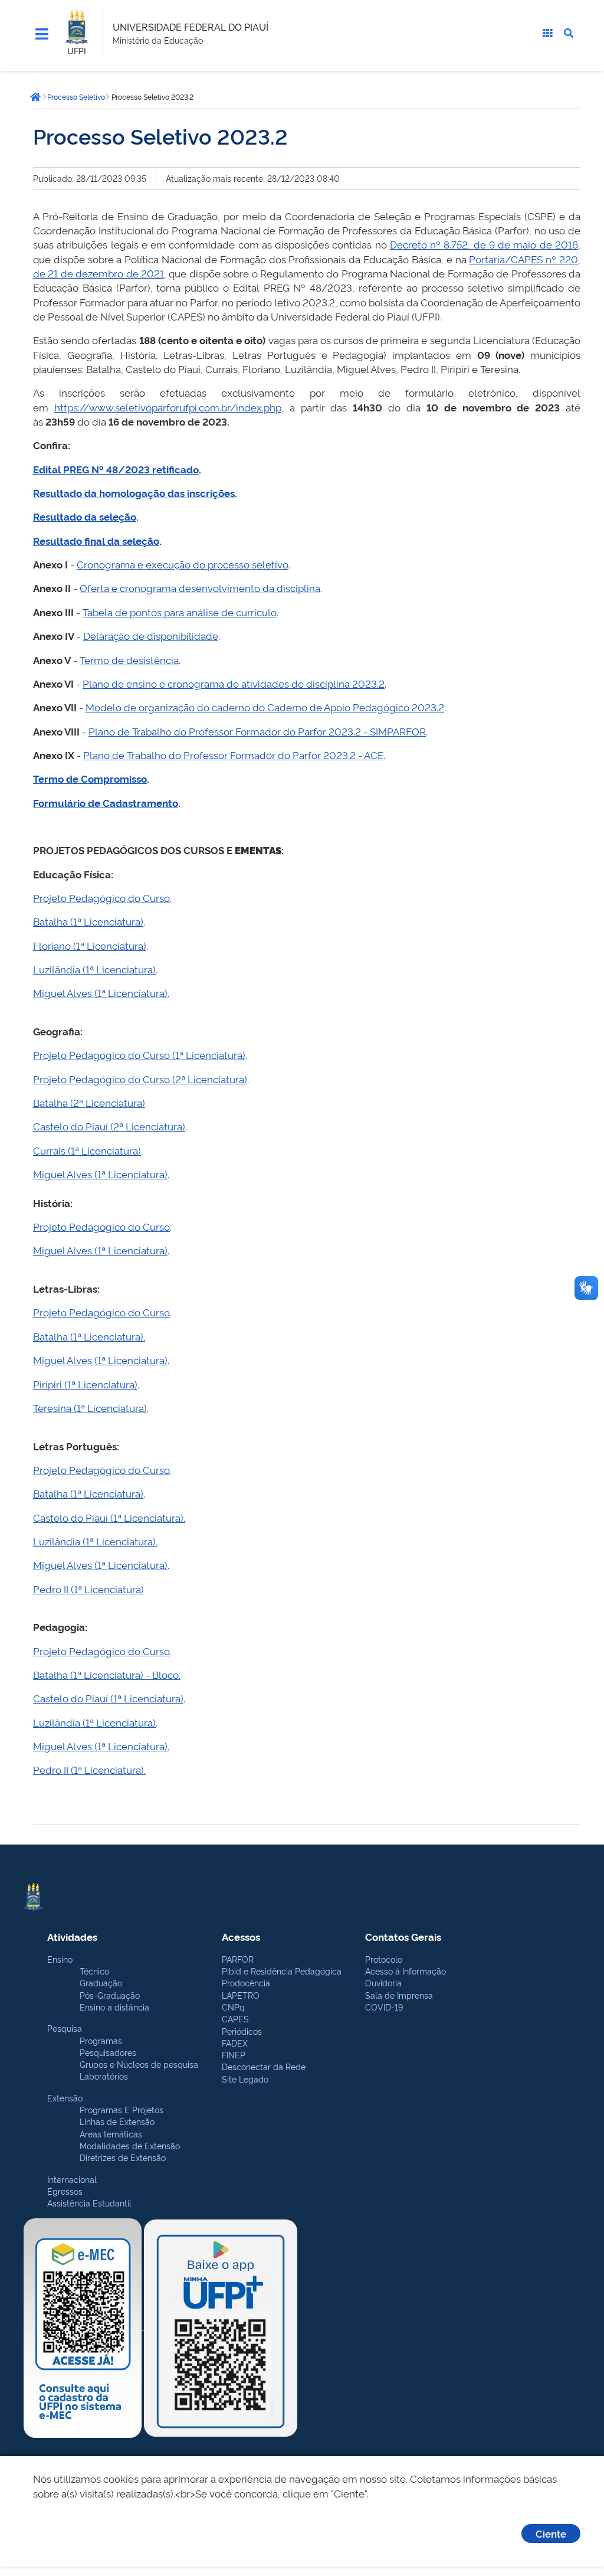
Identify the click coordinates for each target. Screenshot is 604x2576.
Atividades (72, 1936)
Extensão (65, 2098)
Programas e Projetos (122, 2109)
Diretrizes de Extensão (123, 2157)
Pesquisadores (108, 2052)
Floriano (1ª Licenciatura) (90, 945)
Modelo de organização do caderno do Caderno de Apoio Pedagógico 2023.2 (265, 707)
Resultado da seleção (85, 516)
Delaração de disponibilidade (151, 635)
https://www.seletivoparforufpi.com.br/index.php (168, 407)
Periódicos (242, 2031)
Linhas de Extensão (117, 2121)
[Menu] (42, 34)
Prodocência (246, 1982)
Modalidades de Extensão (130, 2145)
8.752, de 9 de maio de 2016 (511, 244)
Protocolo (384, 1959)
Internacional (72, 2179)
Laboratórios (104, 2076)
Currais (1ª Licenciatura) (87, 1150)
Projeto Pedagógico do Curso (101, 898)
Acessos (241, 1936)
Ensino (60, 1959)
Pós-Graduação (110, 1995)
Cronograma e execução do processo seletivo (183, 564)
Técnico (94, 1971)
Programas (101, 2040)
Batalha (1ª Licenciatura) (88, 921)
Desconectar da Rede (264, 2066)
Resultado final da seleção (96, 540)
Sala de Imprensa (399, 1995)
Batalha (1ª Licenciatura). (89, 1336)
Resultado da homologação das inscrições (134, 493)
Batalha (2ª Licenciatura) (89, 1102)
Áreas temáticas (111, 2134)
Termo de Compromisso (90, 778)
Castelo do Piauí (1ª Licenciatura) (108, 1698)
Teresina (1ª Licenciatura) (90, 1408)
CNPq (233, 2007)
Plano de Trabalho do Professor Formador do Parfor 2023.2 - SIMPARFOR (257, 731)
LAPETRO (241, 1995)
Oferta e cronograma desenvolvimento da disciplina (200, 588)
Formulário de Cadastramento (106, 802)
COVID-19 (384, 2007)
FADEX (235, 2043)
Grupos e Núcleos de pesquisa (139, 2064)
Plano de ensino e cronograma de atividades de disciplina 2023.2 (234, 683)
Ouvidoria (383, 1982)
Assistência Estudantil (89, 2203)
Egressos (65, 2191)
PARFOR (238, 1959)
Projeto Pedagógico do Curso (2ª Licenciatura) (140, 1079)
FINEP (234, 2054)
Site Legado (245, 2079)
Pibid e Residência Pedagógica (282, 1971)
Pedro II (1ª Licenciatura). (89, 1769)
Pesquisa (65, 2028)
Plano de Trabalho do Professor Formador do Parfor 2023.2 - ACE (233, 755)
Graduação (101, 1982)
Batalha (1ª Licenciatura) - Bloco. (107, 1674)
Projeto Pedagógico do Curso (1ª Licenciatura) (139, 1055)
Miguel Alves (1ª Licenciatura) (100, 993)
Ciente (551, 2533)
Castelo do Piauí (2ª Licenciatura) (109, 1126)
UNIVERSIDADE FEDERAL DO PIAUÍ (191, 27)
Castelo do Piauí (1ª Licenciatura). (109, 1517)
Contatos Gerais (403, 1936)
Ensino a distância (114, 2007)
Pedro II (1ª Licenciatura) (88, 1589)
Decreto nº (417, 244)
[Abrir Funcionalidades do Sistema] (547, 33)
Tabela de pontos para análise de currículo (180, 612)
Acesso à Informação (406, 1971)
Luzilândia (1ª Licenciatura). (95, 1541)
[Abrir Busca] (569, 33)
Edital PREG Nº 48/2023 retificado (116, 469)
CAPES (235, 2018)
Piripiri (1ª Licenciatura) (85, 1384)
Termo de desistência (129, 660)
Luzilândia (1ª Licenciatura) (94, 969)
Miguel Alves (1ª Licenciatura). (101, 1746)
